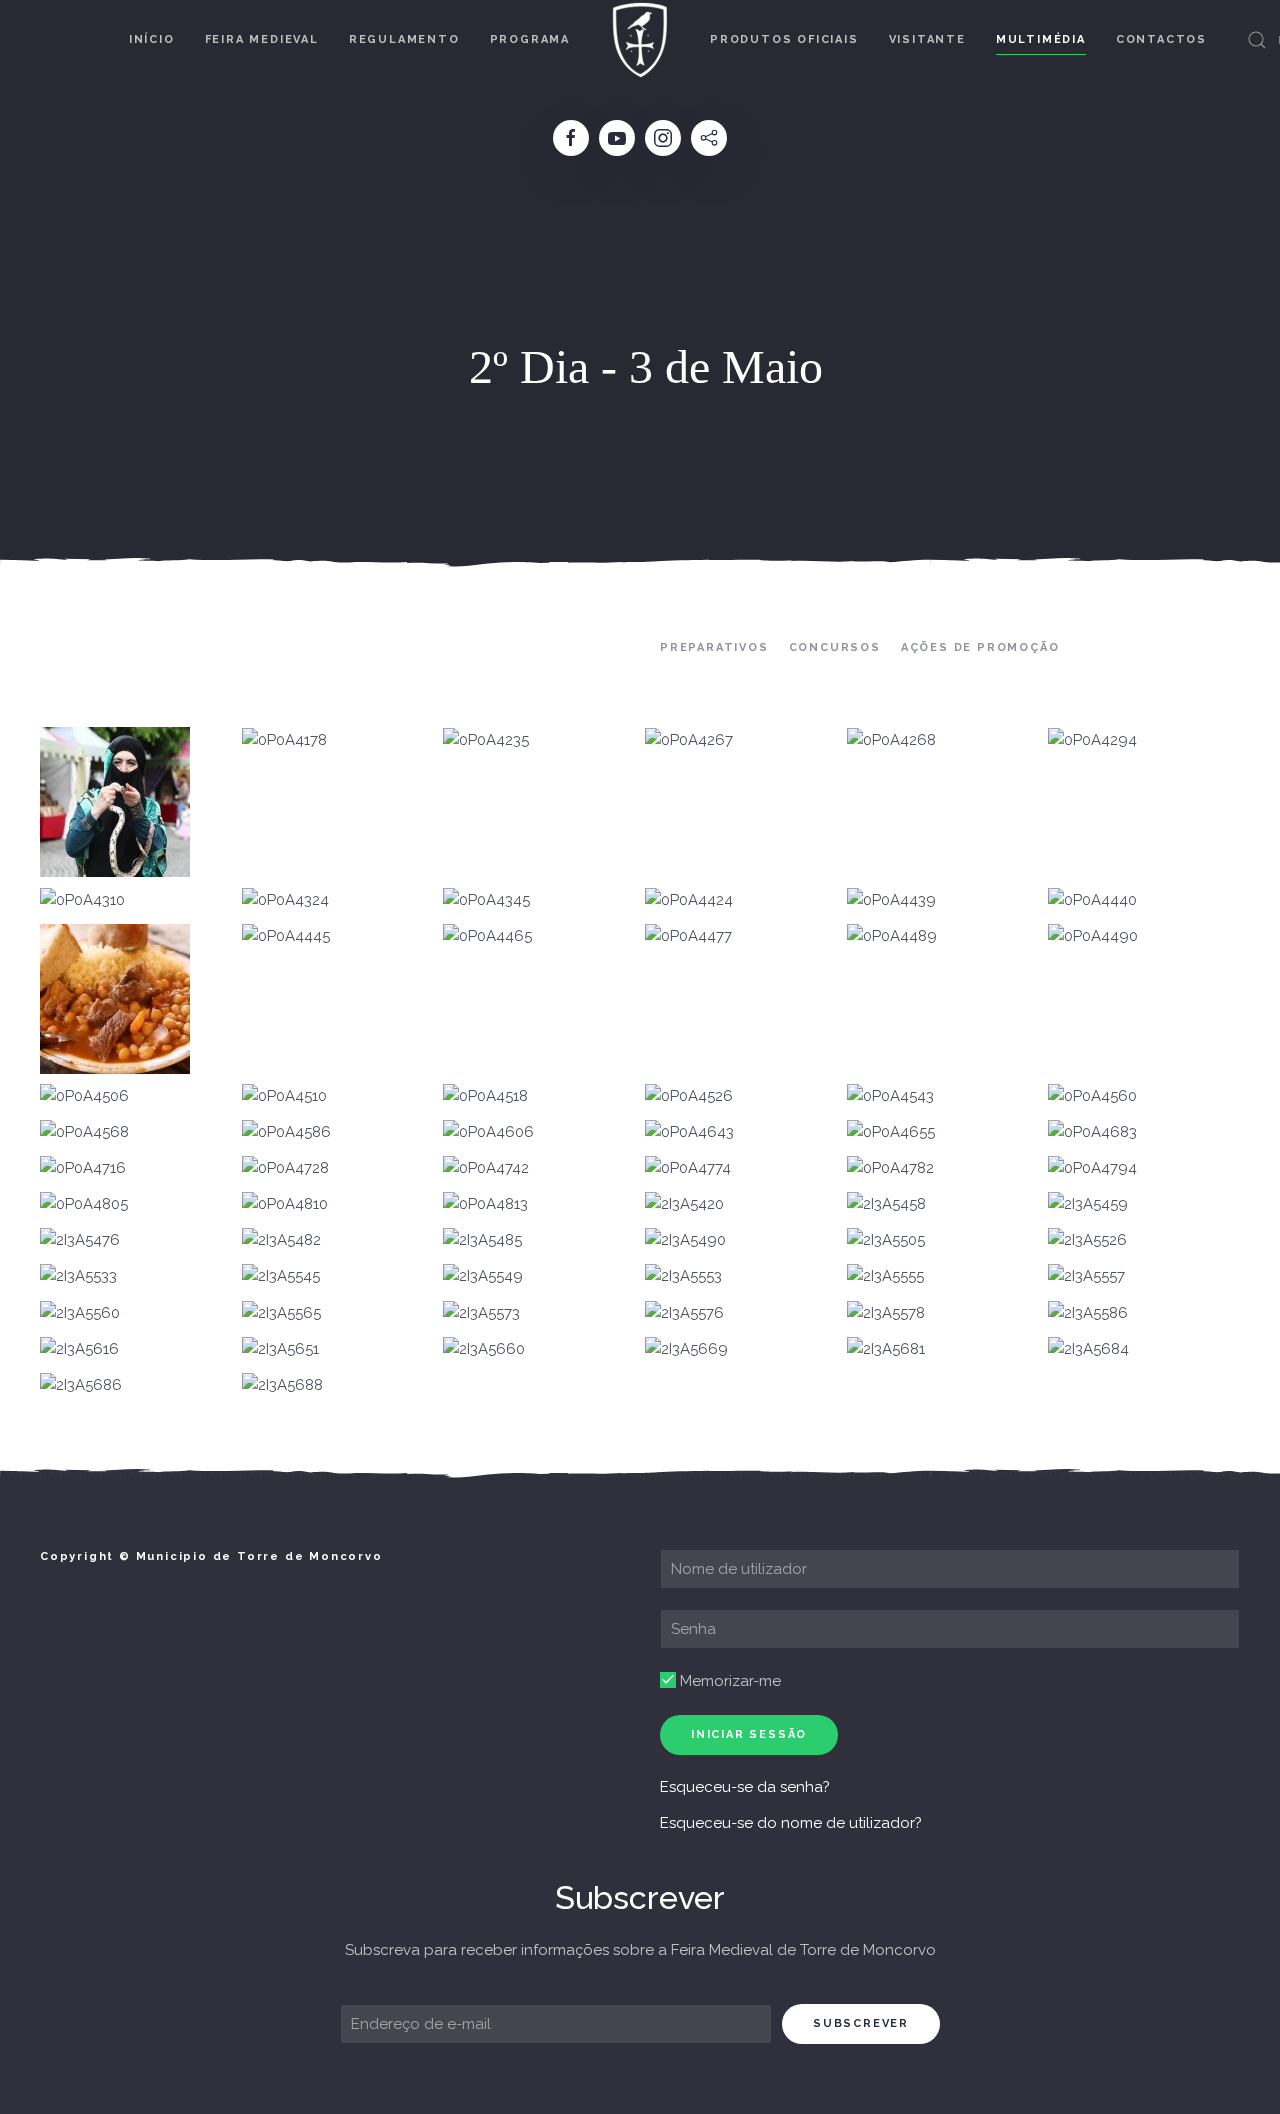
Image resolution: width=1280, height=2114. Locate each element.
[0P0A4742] (486, 1169)
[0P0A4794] (1092, 1169)
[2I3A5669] (686, 1350)
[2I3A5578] (886, 1313)
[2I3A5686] (81, 1386)
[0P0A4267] (689, 740)
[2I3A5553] (683, 1277)
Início (152, 39)
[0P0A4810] (285, 1205)
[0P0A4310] (82, 900)
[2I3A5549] (483, 1277)
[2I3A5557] (1086, 1277)
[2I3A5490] (685, 1241)
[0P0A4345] (486, 900)
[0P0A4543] (890, 1097)
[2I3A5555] (885, 1277)
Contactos (1161, 39)
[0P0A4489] (892, 937)
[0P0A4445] (286, 937)
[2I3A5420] (684, 1205)
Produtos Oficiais (784, 39)
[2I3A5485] (482, 1241)
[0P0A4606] (488, 1133)
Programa (530, 39)
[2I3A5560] (80, 1313)
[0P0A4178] (284, 740)
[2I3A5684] (1088, 1350)
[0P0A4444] (115, 999)
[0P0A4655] (891, 1133)
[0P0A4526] (689, 1097)
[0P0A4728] (285, 1169)
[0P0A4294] (1092, 740)
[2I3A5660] (484, 1350)
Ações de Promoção (980, 647)
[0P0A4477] (688, 937)
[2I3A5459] (1088, 1205)
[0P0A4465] (487, 937)
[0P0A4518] (485, 1097)
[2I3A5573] (481, 1313)
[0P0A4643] (689, 1133)
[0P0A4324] (285, 900)
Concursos (835, 647)
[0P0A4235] (486, 740)
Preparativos (714, 647)
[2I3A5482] (281, 1241)
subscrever (861, 2023)
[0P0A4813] (485, 1205)
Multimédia (1041, 39)
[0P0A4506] (84, 1097)
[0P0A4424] (689, 900)
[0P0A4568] (84, 1133)
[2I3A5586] (1088, 1313)
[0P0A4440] (1092, 900)
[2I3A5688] (282, 1386)
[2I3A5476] (80, 1241)
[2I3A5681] (886, 1350)
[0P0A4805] (84, 1205)
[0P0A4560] (1092, 1097)
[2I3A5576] (684, 1313)
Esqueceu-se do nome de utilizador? (791, 1823)
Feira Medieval (262, 39)
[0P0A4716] (83, 1169)
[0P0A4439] (891, 900)
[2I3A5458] (886, 1205)
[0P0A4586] (286, 1133)
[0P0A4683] (1092, 1133)
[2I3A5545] (281, 1277)
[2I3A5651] (280, 1350)
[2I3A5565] (281, 1313)
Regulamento (404, 39)
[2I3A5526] (1087, 1241)
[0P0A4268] (891, 740)
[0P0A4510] (284, 1097)
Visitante (927, 39)
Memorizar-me (728, 1681)
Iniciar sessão (749, 1734)
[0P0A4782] (890, 1169)
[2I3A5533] (78, 1277)
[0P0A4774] (688, 1169)
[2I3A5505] (886, 1241)
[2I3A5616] (79, 1350)
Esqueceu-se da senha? (745, 1787)
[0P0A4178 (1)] (115, 802)
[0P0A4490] (1093, 937)
